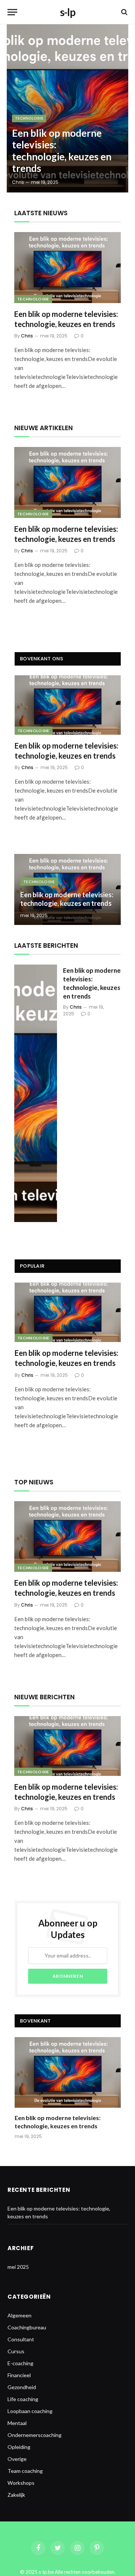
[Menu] (12, 12)
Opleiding (19, 2447)
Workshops (21, 2483)
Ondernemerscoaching (34, 2435)
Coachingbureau (27, 2327)
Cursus (16, 2351)
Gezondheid (22, 2387)
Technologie (33, 299)
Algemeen (19, 2315)
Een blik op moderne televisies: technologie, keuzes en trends (62, 151)
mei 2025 (18, 2267)
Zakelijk (16, 2495)
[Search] (124, 12)
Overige (17, 2459)
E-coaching (20, 2363)
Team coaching (25, 2471)
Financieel (19, 2375)
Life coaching (23, 2399)
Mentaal (17, 2423)
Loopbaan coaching (30, 2411)
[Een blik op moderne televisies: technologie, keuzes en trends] (67, 108)
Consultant (21, 2339)
